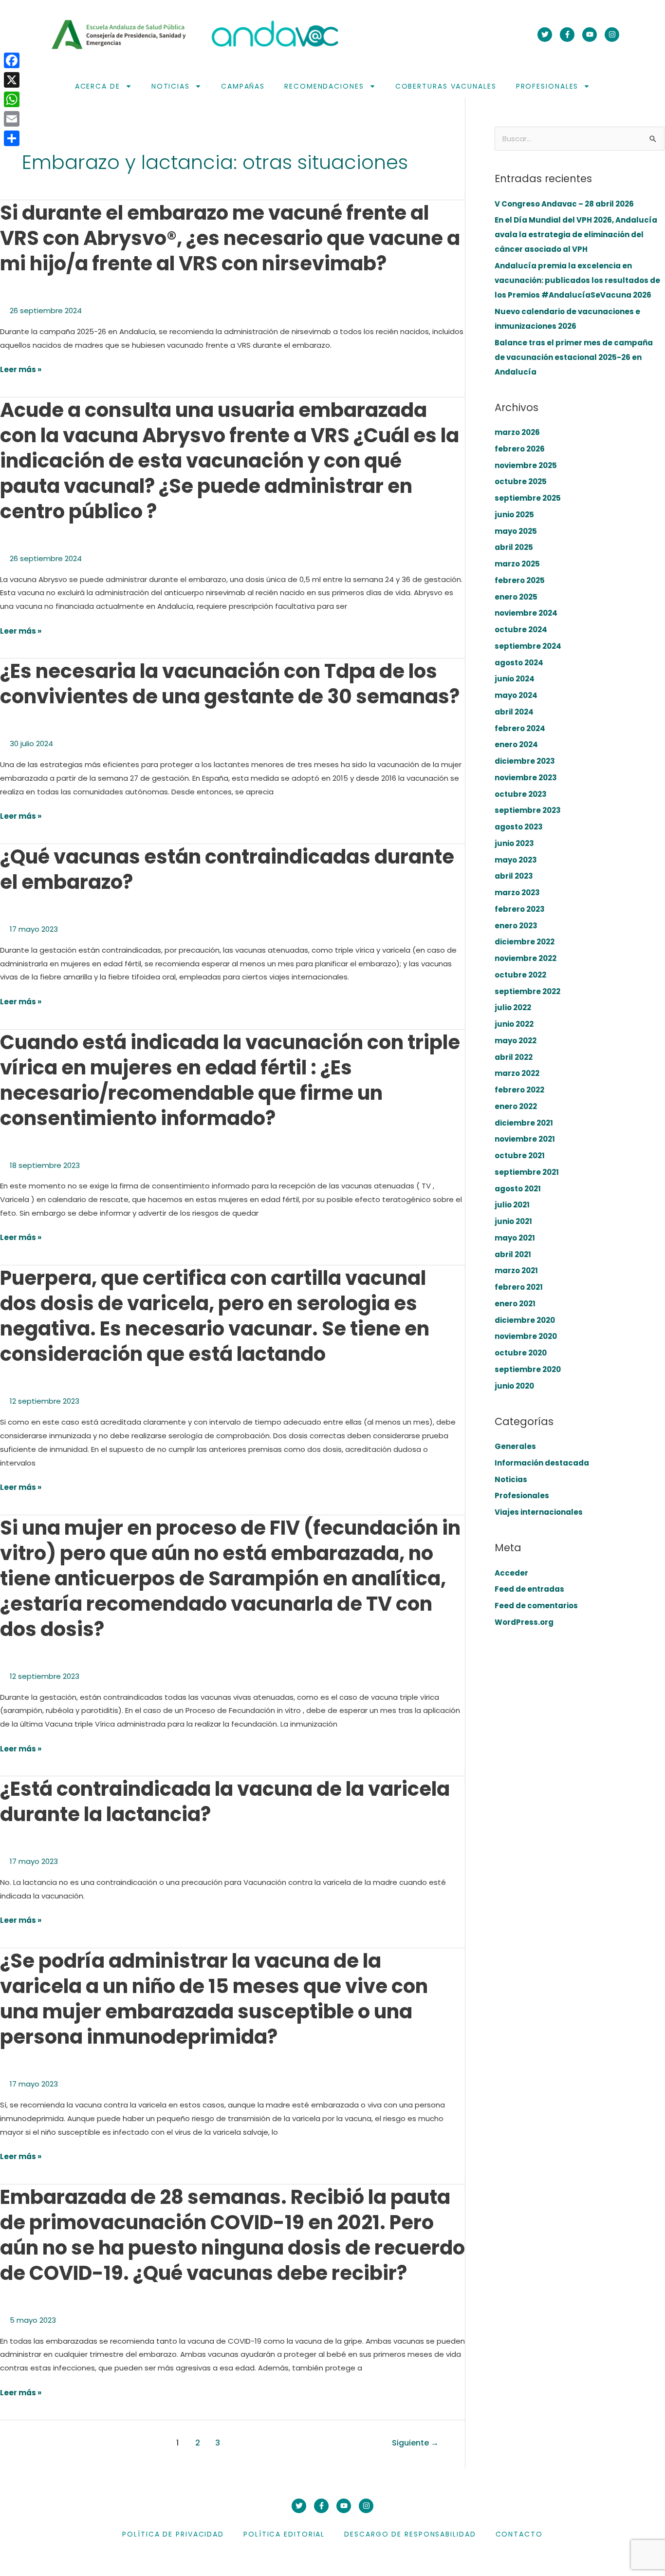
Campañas (243, 86)
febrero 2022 (519, 1090)
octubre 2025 (521, 481)
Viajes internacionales (539, 1512)
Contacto (519, 2534)
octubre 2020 (521, 1353)
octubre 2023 (521, 794)
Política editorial (284, 2534)
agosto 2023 (519, 827)
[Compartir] (12, 138)
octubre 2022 (520, 975)
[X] (12, 80)
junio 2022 (514, 1024)
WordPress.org (524, 1622)
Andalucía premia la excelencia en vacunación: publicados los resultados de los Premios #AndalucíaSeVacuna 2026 (577, 280)
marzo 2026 (517, 432)
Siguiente (415, 2443)
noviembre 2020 (526, 1336)
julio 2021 (512, 1205)
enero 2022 (516, 1106)
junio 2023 (514, 843)
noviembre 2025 (526, 465)
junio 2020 (514, 1386)
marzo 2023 (517, 893)
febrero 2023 (520, 909)
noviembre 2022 (526, 958)
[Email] (12, 119)
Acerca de (98, 86)
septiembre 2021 (527, 1172)
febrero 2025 (520, 580)
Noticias (171, 86)
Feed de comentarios (536, 1606)
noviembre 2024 (526, 613)
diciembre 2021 (524, 1123)
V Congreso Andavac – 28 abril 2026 (564, 204)
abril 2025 (514, 547)
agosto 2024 (519, 663)
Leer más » (21, 370)
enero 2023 (516, 926)
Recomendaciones (324, 86)
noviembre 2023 (526, 778)
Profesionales (547, 86)
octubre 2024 (521, 630)
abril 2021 (513, 1254)
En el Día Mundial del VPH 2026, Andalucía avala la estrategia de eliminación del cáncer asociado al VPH (576, 235)
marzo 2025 (517, 564)
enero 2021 (515, 1304)
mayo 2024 (516, 695)
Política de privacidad (173, 2534)
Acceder (511, 1573)
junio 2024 (515, 679)
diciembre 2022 (525, 942)
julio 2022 (513, 1007)
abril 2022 (514, 1057)
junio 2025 (514, 515)
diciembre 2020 (525, 1320)
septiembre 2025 (528, 498)
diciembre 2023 (525, 761)
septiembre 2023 (528, 810)
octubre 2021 (520, 1156)
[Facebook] (12, 60)
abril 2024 (514, 712)
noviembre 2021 (525, 1139)
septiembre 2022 (527, 991)
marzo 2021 (516, 1270)
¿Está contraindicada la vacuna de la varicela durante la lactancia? (225, 1802)
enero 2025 (516, 597)
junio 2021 (513, 1221)
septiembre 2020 (528, 1369)
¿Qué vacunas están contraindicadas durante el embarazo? (227, 869)
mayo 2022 (516, 1041)
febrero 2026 (520, 449)
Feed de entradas (529, 1589)
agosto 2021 (518, 1189)
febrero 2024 (520, 728)
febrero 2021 (519, 1287)
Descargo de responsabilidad (410, 2534)
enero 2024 (516, 744)
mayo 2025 (516, 531)
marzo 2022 (517, 1073)
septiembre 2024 (528, 646)
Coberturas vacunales (446, 86)
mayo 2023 (516, 860)
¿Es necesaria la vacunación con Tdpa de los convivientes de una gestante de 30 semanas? (230, 684)
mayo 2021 (515, 1238)
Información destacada (542, 1463)
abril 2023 (514, 876)
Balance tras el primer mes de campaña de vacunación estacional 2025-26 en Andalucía (574, 357)
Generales (515, 1446)
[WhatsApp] (12, 99)
